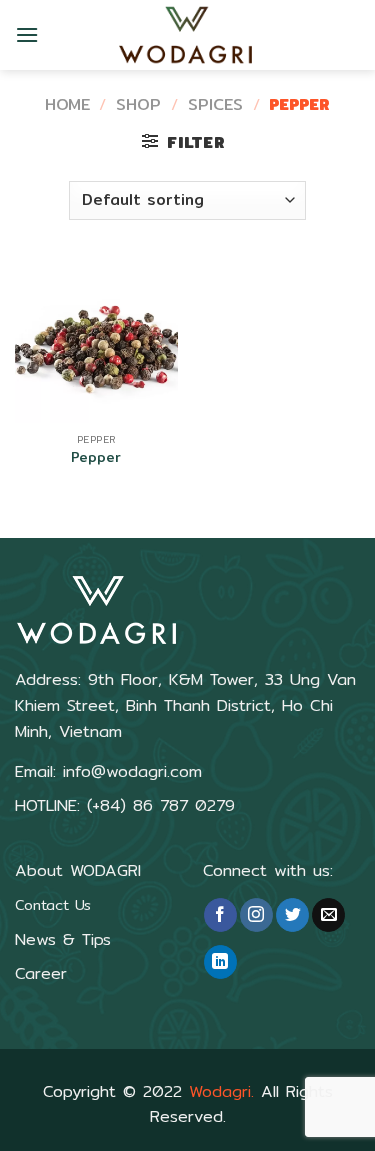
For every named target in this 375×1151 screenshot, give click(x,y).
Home (67, 104)
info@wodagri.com (132, 771)
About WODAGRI (78, 870)
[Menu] (27, 34)
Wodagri (220, 1091)
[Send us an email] (328, 915)
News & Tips (63, 939)
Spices (215, 104)
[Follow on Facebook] (220, 915)
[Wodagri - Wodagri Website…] (188, 35)
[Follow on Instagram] (256, 915)
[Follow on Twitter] (292, 915)
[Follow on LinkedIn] (220, 962)
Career (41, 973)
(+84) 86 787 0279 (157, 805)
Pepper (96, 458)
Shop (138, 104)
